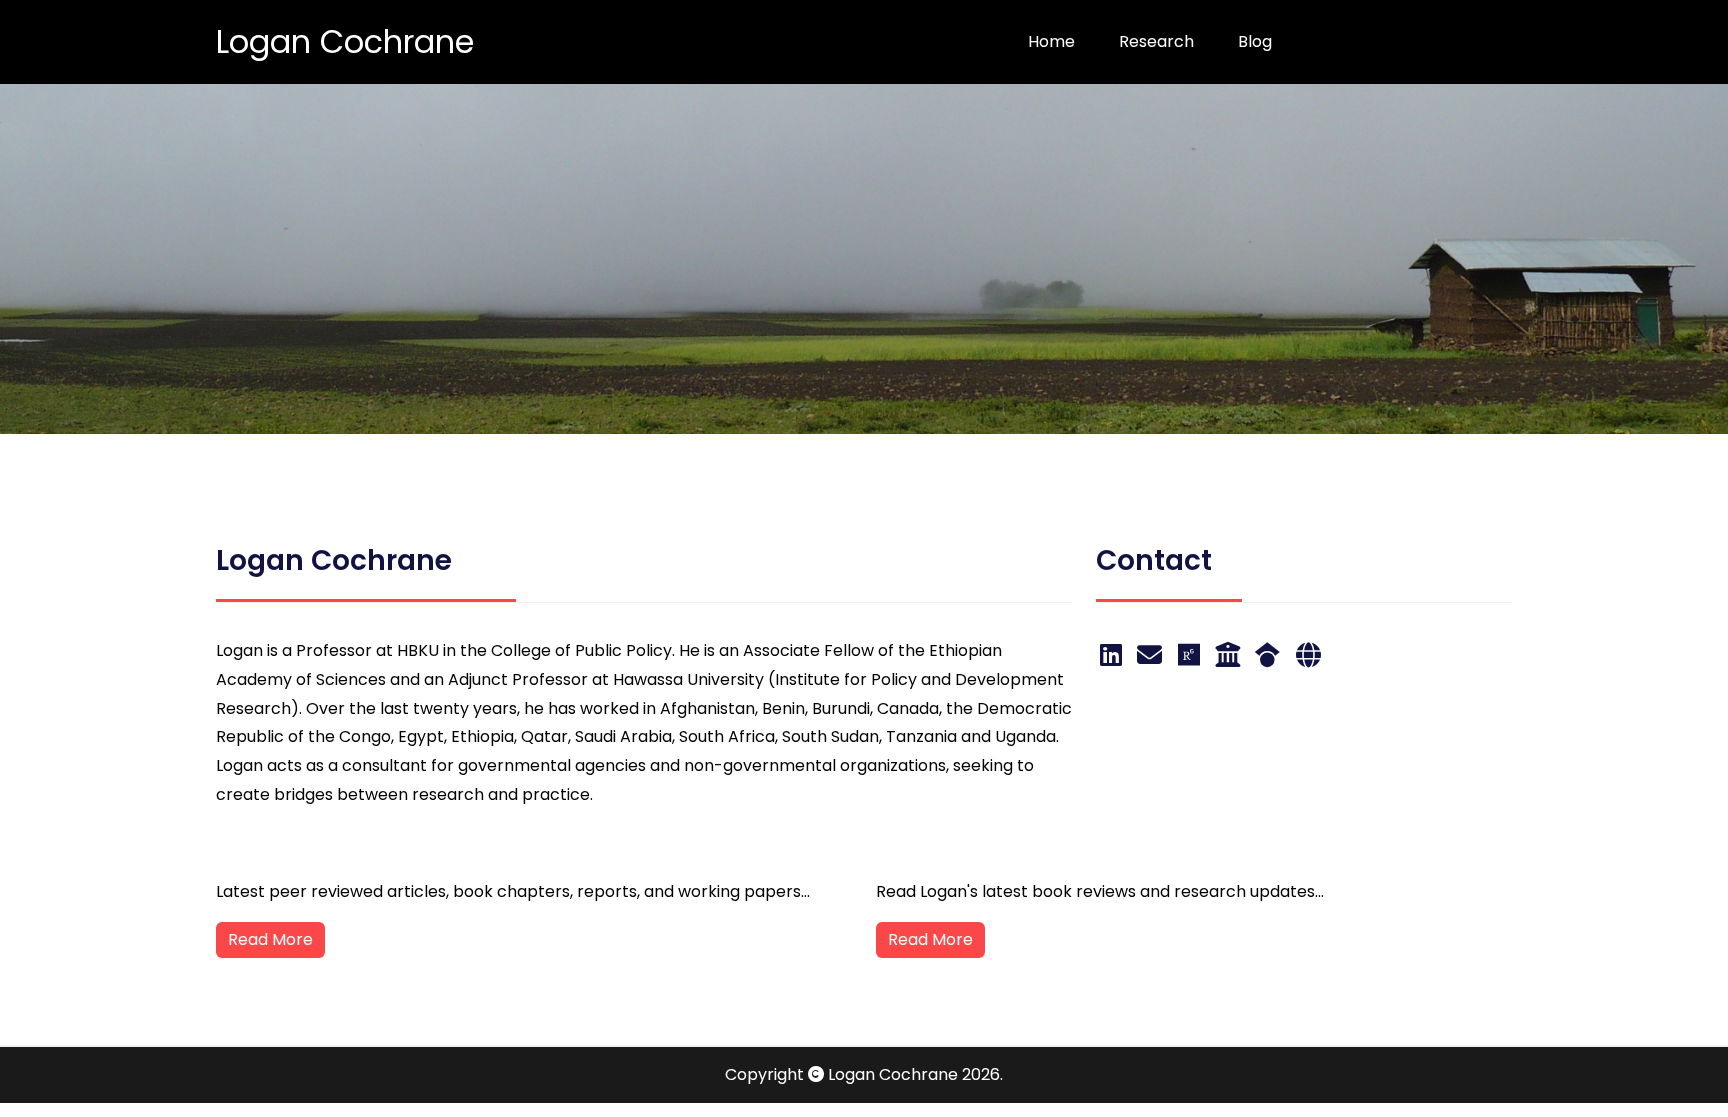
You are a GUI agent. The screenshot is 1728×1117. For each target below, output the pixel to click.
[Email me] (1153, 655)
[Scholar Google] (1271, 655)
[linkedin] (1114, 655)
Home (1051, 41)
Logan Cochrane (345, 41)
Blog (1255, 41)
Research (1156, 41)
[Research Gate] (1192, 655)
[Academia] (1231, 655)
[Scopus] (1308, 655)
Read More (270, 939)
